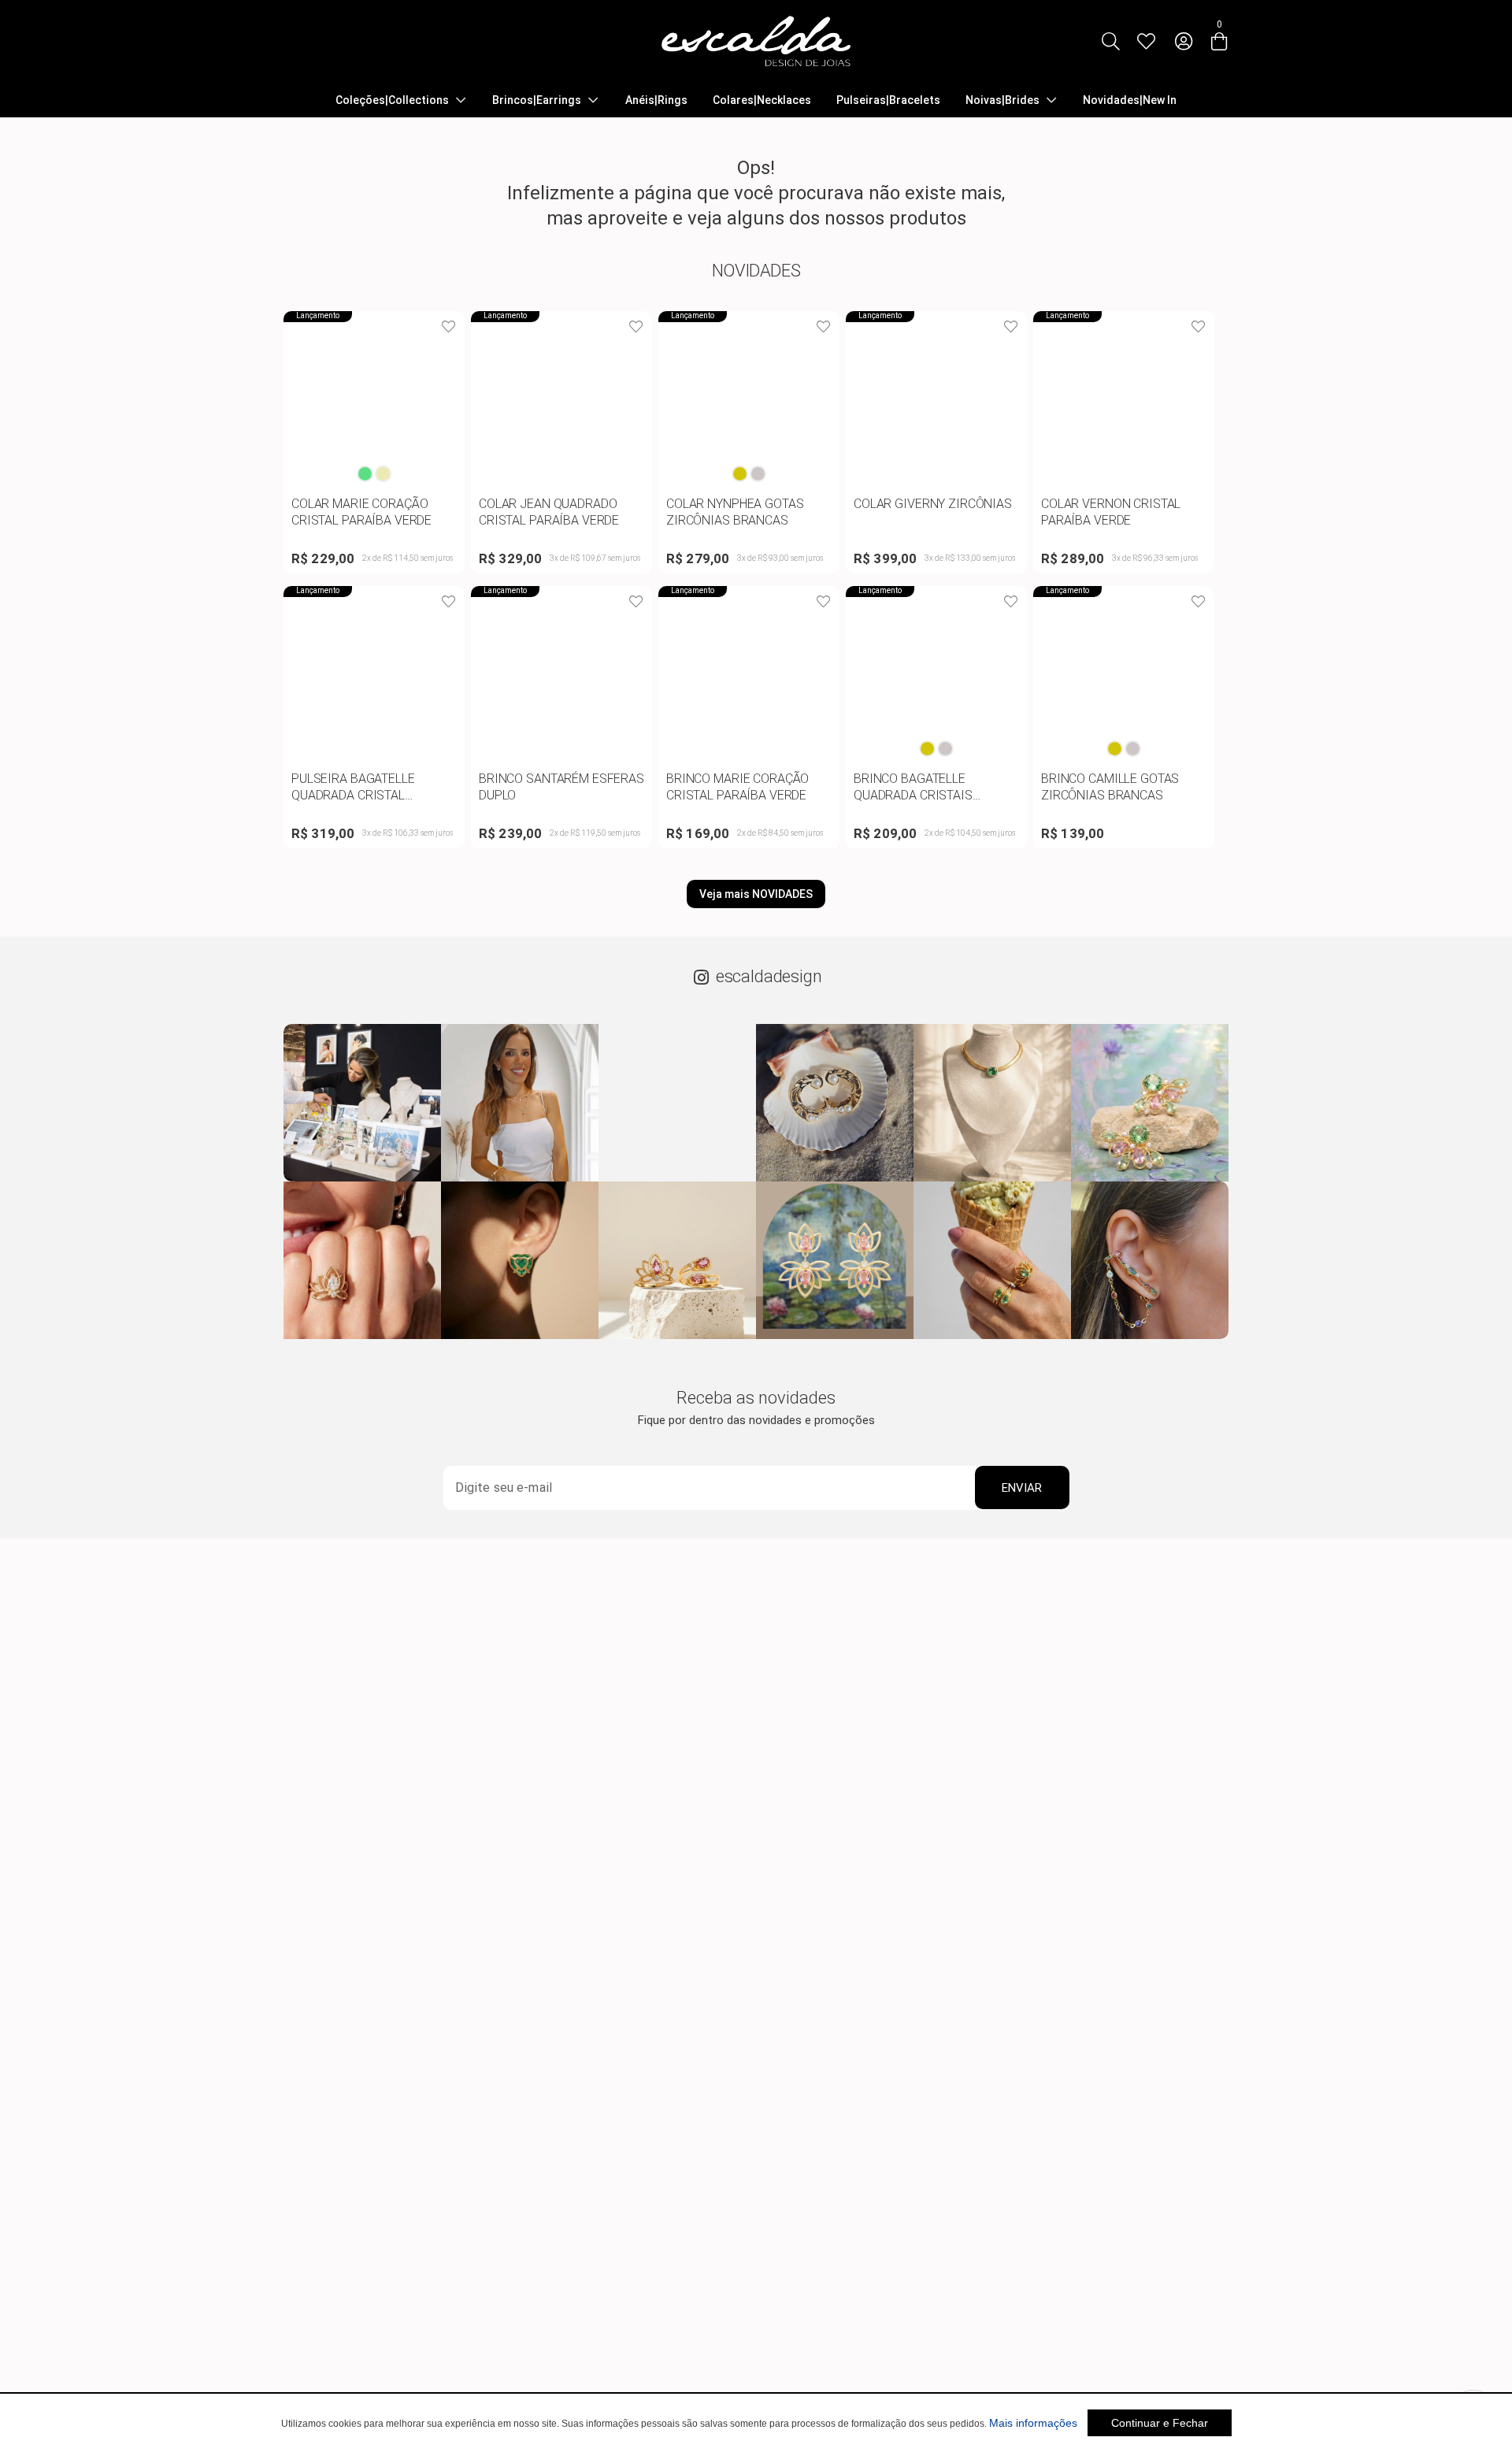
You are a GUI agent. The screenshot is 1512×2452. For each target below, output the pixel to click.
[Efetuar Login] (1184, 41)
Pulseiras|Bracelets (888, 100)
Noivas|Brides (1002, 100)
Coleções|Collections (392, 100)
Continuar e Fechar (1160, 2423)
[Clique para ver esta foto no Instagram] (362, 1103)
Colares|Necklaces (762, 100)
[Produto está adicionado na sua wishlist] (449, 327)
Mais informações (1033, 2423)
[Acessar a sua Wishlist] (1146, 41)
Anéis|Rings (656, 100)
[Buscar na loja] (1110, 41)
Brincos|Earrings (537, 100)
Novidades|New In (1130, 100)
